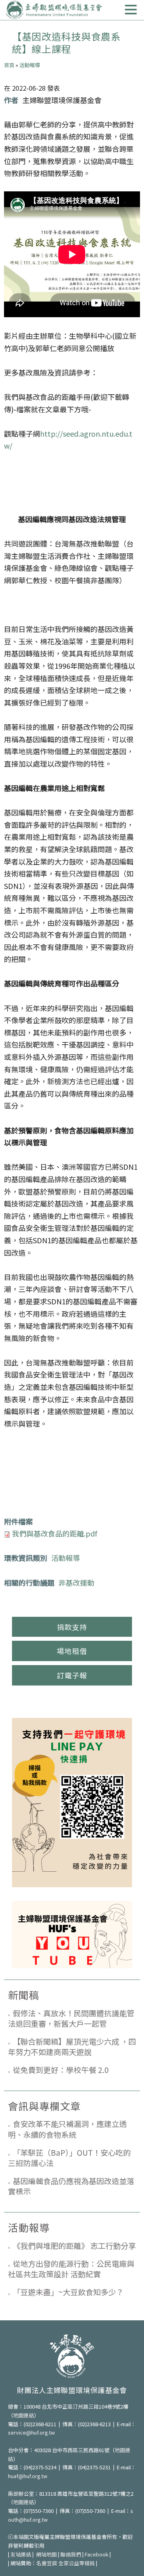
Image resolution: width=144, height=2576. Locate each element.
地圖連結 (24, 2415)
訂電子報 (72, 1675)
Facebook (97, 2554)
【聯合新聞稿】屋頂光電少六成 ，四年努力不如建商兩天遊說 (72, 2047)
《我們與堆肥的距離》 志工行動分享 (74, 2245)
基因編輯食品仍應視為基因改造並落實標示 (71, 2186)
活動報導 (30, 65)
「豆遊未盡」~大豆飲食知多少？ (68, 2292)
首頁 (9, 65)
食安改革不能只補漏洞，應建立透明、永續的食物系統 (67, 2129)
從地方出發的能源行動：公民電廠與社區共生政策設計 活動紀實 (71, 2269)
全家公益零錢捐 (77, 2563)
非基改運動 (76, 1582)
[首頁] (54, 10)
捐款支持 (72, 1627)
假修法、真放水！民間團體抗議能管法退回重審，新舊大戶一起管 (71, 2018)
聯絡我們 (71, 2554)
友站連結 (21, 2554)
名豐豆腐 (47, 2563)
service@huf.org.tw (31, 2432)
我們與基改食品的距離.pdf (55, 1533)
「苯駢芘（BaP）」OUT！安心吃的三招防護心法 (69, 2158)
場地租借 (72, 1651)
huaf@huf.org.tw (28, 2476)
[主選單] (131, 10)
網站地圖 (46, 2554)
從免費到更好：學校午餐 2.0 (61, 2070)
